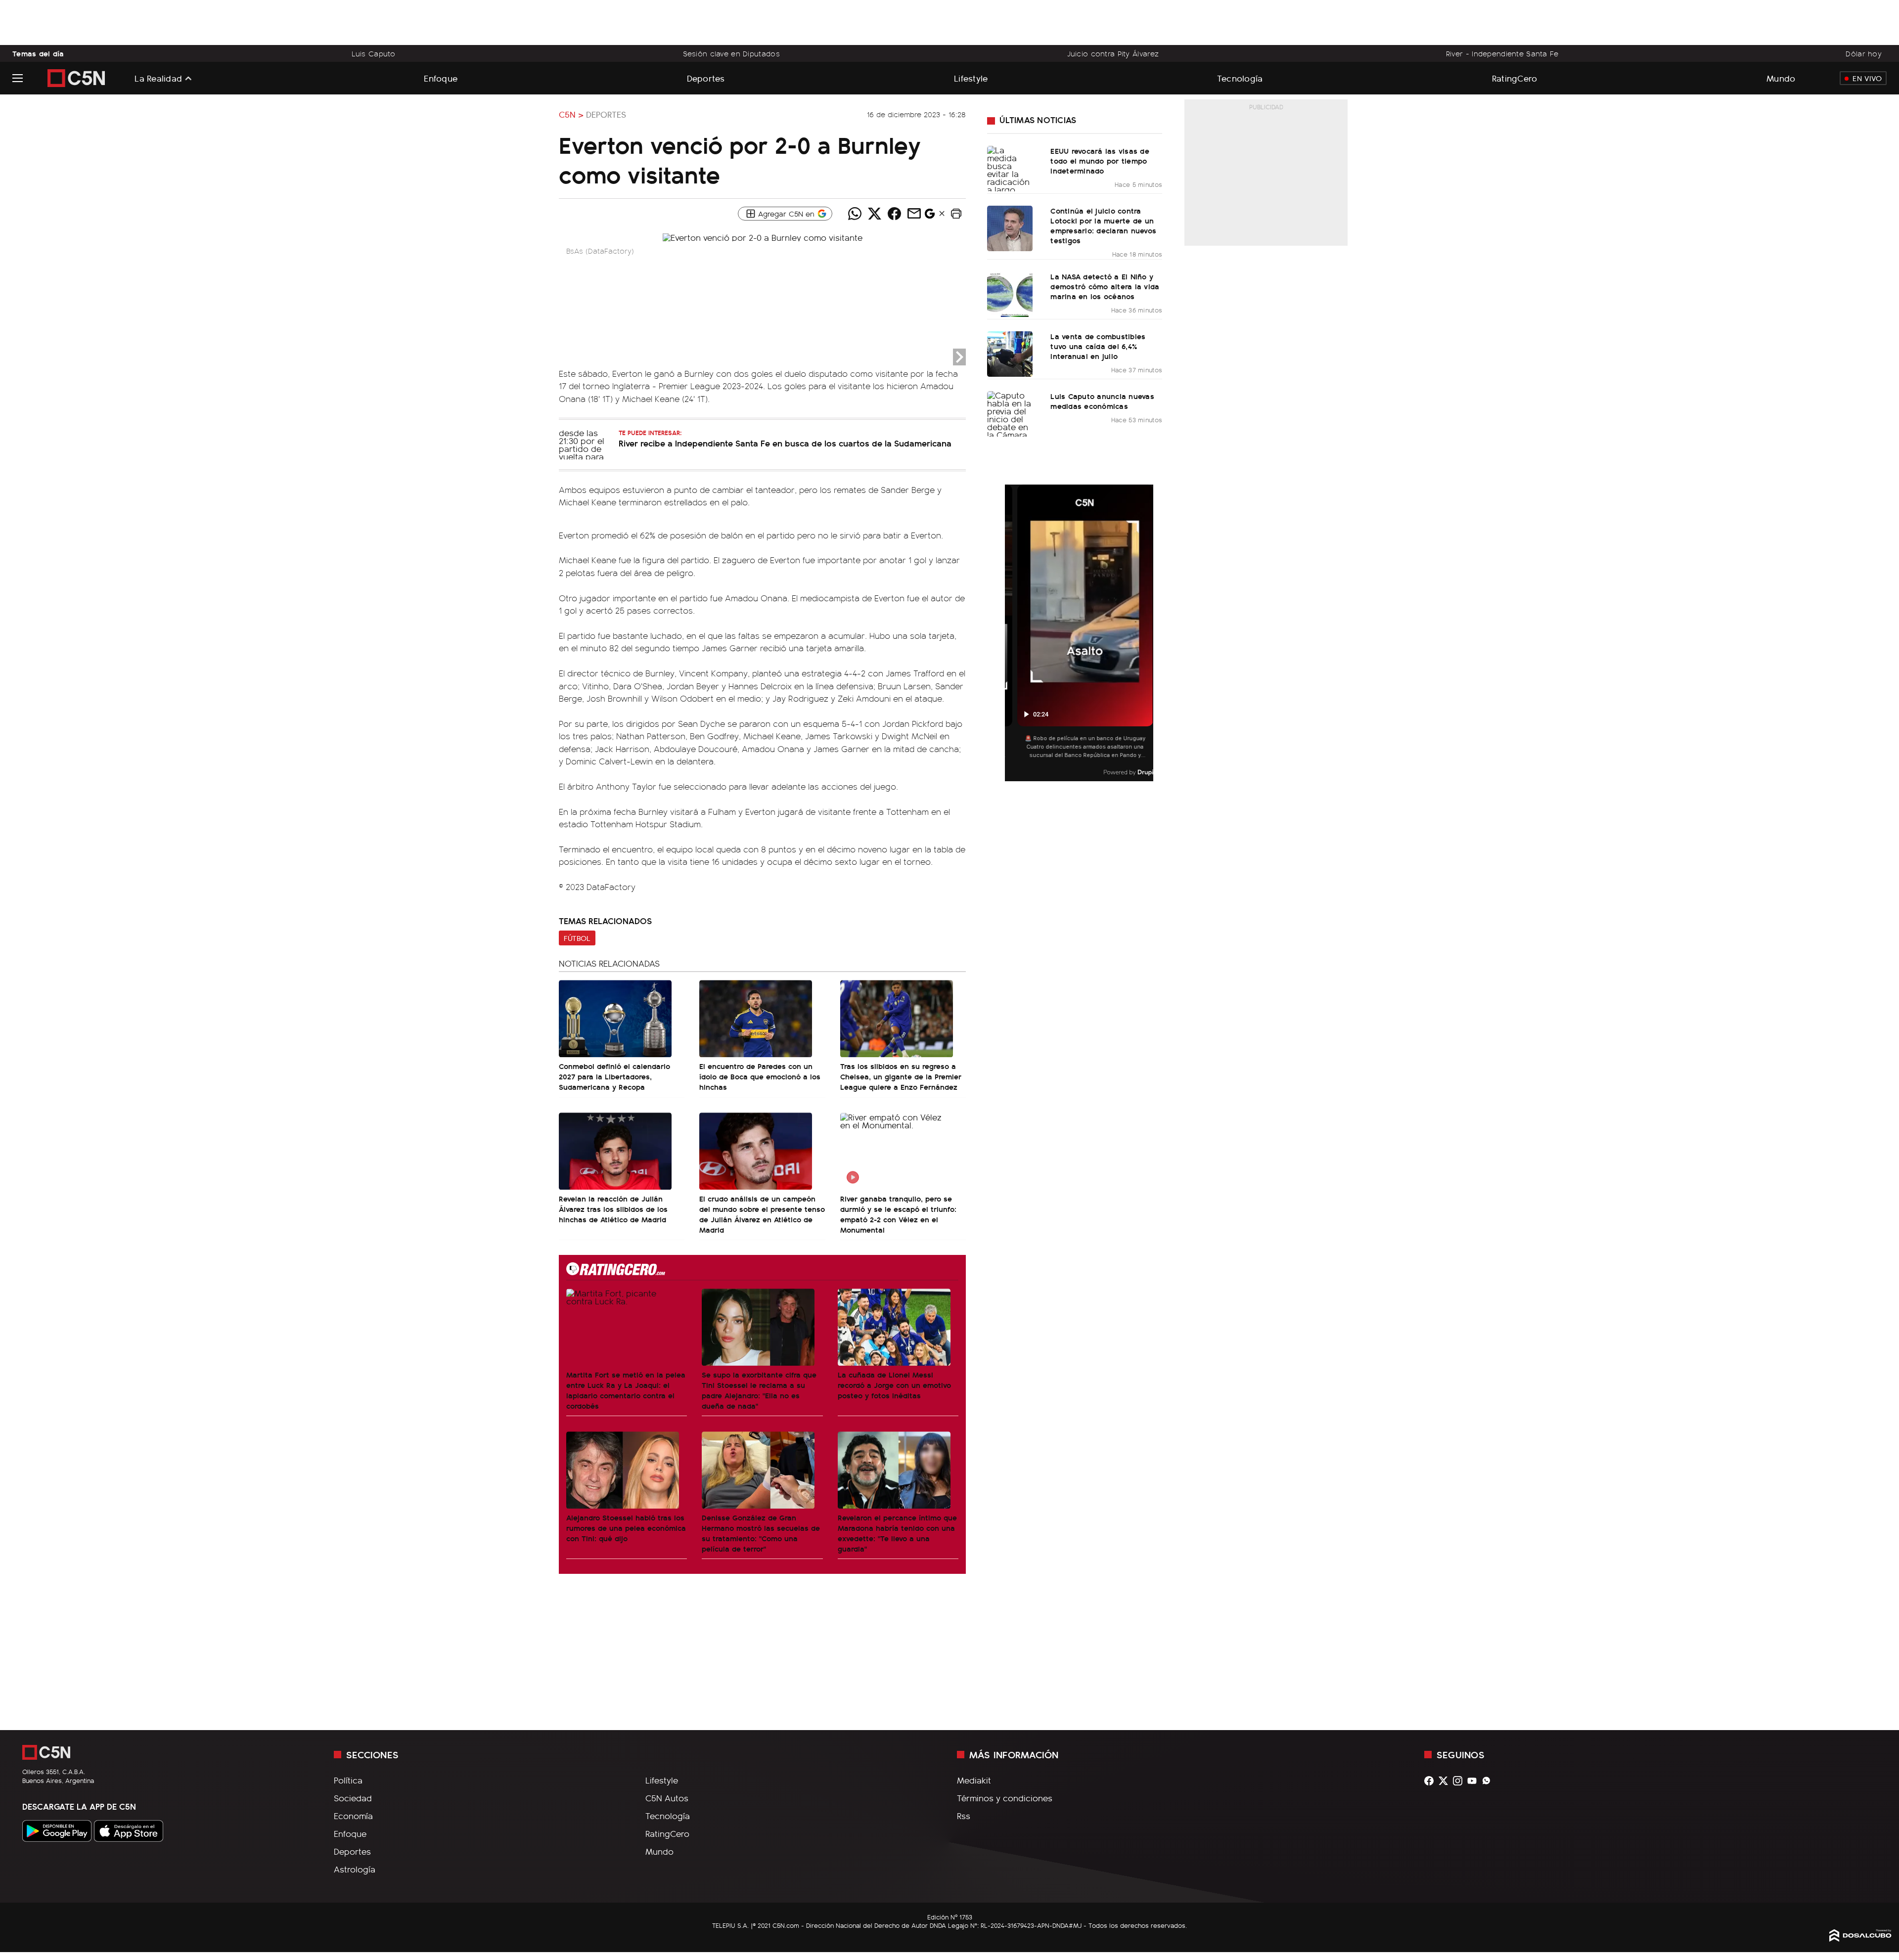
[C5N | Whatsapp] (1489, 1781)
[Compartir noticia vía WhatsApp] (855, 214)
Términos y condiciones (1005, 1798)
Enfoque (441, 78)
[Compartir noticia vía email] (914, 214)
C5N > (571, 114)
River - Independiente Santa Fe (1502, 53)
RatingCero (1515, 78)
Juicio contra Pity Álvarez (1113, 53)
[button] (956, 214)
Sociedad (353, 1798)
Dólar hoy (1864, 53)
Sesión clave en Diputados (731, 53)
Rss (964, 1816)
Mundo (1781, 78)
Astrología (355, 1869)
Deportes (706, 78)
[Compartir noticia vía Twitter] (874, 214)
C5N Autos (667, 1798)
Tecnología (1240, 78)
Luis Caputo (374, 53)
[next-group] (1147, 633)
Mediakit (974, 1780)
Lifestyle (971, 78)
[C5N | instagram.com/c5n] (1460, 1781)
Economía (353, 1816)
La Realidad (158, 78)
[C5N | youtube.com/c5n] (1474, 1781)
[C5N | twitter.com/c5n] (1446, 1781)
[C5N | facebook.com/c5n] (1431, 1781)
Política (348, 1780)
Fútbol (577, 938)
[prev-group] (1011, 633)
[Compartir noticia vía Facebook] (894, 214)
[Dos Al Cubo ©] (1860, 1938)
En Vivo (1867, 78)
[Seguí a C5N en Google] (930, 216)
